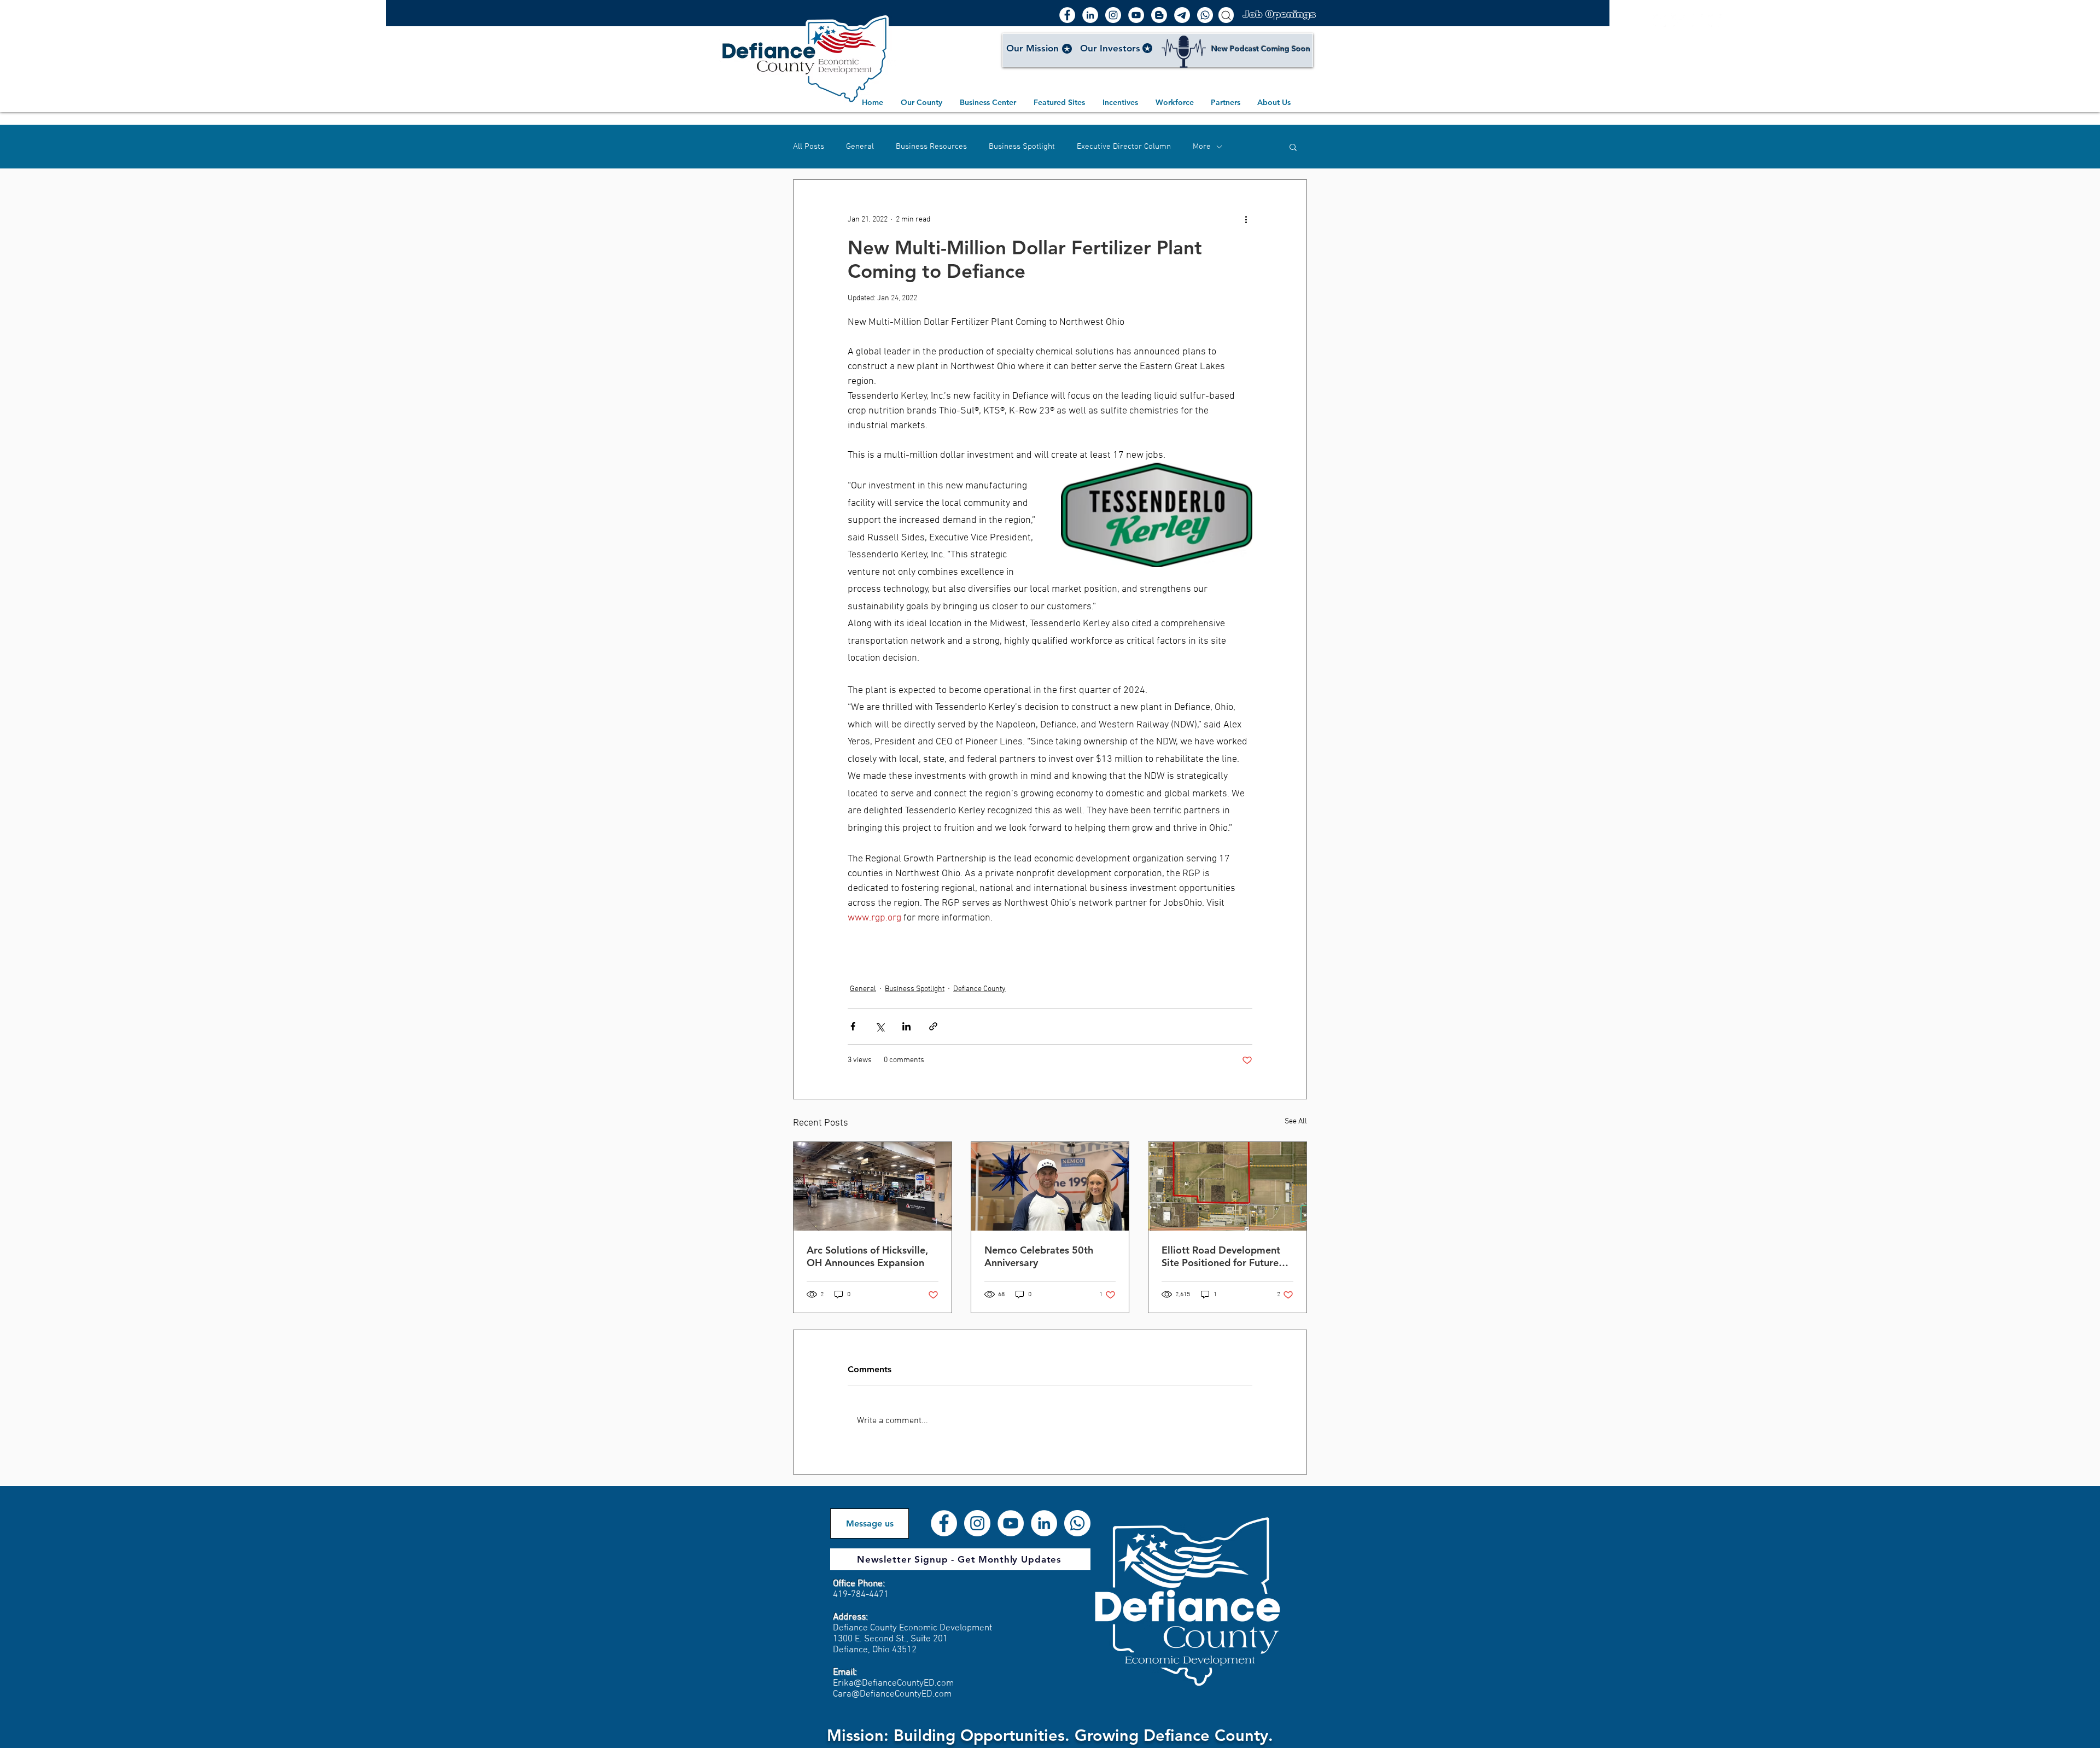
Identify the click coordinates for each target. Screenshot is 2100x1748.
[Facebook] (1067, 15)
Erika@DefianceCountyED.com (893, 1683)
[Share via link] (933, 1026)
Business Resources (931, 147)
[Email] (1182, 15)
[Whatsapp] (1205, 15)
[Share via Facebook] (853, 1026)
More (1202, 147)
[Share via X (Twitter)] (880, 1026)
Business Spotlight (1022, 147)
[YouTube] (1136, 15)
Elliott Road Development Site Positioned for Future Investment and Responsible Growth (1225, 1256)
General (860, 147)
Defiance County (979, 989)
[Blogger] (1159, 15)
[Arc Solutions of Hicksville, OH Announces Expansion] (873, 1186)
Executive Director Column (1124, 147)
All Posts (809, 147)
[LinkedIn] (1090, 15)
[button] (1293, 147)
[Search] (1226, 15)
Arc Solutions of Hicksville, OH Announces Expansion (867, 1256)
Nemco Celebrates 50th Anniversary (1039, 1256)
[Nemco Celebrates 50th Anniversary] (1050, 1186)
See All (1296, 1121)
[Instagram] (1113, 15)
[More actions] (1246, 219)
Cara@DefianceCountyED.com (892, 1694)
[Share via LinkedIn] (906, 1026)
